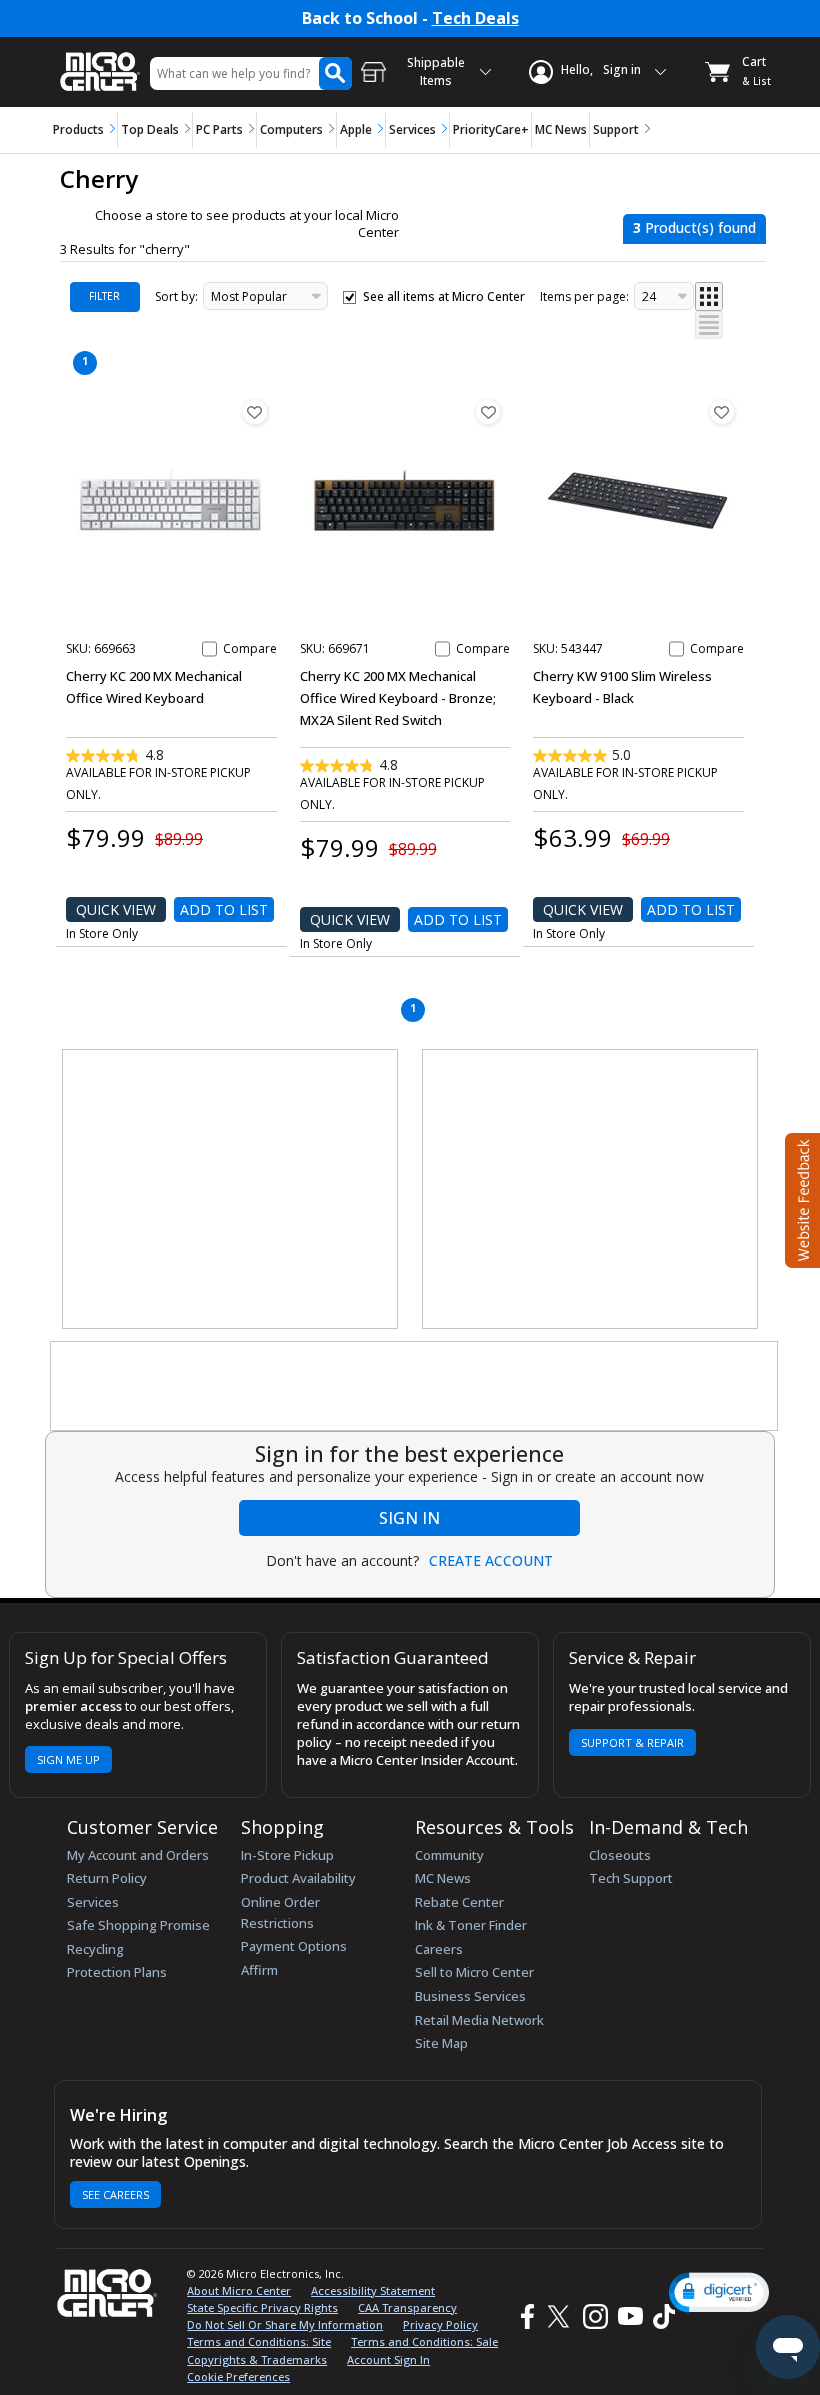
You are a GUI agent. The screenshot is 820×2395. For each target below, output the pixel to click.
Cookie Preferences (238, 2376)
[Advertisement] (231, 1190)
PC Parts (219, 129)
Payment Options (294, 1946)
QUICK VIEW (116, 909)
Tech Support (631, 1878)
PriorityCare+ (491, 129)
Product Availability (298, 1878)
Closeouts (620, 1855)
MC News (561, 129)
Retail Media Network (479, 2020)
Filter (104, 296)
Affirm (259, 1970)
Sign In (409, 1518)
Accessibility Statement (373, 2290)
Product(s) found (694, 227)
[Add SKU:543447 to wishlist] (722, 412)
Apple (356, 129)
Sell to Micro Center (474, 1972)
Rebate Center (459, 1902)
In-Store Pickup (287, 1855)
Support (616, 129)
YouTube (629, 2316)
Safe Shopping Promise (138, 1925)
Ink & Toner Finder (471, 1925)
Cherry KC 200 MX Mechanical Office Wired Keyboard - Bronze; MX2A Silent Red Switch (398, 698)
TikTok (660, 2316)
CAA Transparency (407, 2307)
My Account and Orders (138, 1855)
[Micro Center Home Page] (100, 61)
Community (449, 1855)
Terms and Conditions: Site (259, 2341)
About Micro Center (239, 2290)
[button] (719, 2292)
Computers (291, 129)
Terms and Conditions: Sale (424, 2341)
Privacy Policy (440, 2324)
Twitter (561, 2316)
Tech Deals (475, 18)
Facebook (525, 2316)
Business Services (470, 1996)
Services (412, 129)
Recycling (95, 1949)
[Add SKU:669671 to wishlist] (488, 412)
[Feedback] (800, 1198)
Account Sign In (388, 2359)
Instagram (594, 2316)
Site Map (441, 2043)
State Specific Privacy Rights (262, 2307)
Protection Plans (117, 1972)
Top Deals (150, 129)
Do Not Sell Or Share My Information (285, 2324)
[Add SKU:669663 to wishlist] (255, 412)
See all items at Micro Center (444, 296)
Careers (439, 1949)
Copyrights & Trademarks (257, 2359)
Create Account (491, 1561)
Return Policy (107, 1878)
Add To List (224, 909)
